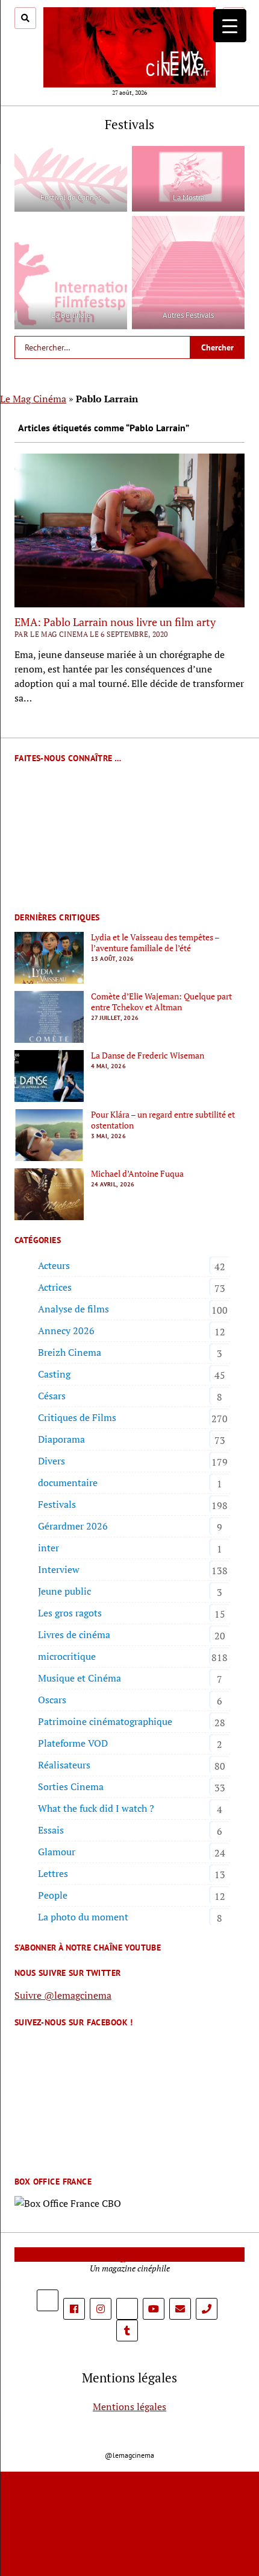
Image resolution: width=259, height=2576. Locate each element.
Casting (54, 1374)
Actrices (55, 1287)
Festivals (57, 1504)
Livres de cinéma (74, 1635)
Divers (51, 1461)
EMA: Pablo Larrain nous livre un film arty (115, 622)
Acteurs (54, 1265)
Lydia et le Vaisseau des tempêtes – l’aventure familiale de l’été (155, 943)
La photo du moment (83, 1917)
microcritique (67, 1656)
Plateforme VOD (73, 1743)
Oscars (52, 1700)
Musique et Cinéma (80, 1678)
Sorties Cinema (71, 1786)
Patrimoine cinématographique (105, 1721)
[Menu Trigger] (230, 26)
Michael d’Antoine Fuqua (137, 1174)
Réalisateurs (64, 1765)
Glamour (57, 1852)
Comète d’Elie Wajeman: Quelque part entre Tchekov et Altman (161, 1002)
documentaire (68, 1483)
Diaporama (61, 1439)
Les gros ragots (70, 1613)
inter (48, 1548)
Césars (52, 1396)
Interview (59, 1569)
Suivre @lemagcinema (63, 1995)
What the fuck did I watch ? (96, 1808)
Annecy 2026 (66, 1331)
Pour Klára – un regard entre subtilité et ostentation (163, 1120)
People (53, 1895)
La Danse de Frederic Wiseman (148, 1055)
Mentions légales (129, 2407)
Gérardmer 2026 (73, 1526)
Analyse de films (73, 1309)
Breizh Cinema (70, 1352)
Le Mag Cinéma (33, 399)
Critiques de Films (77, 1417)
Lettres (53, 1873)
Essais (51, 1830)
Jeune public (64, 1591)
